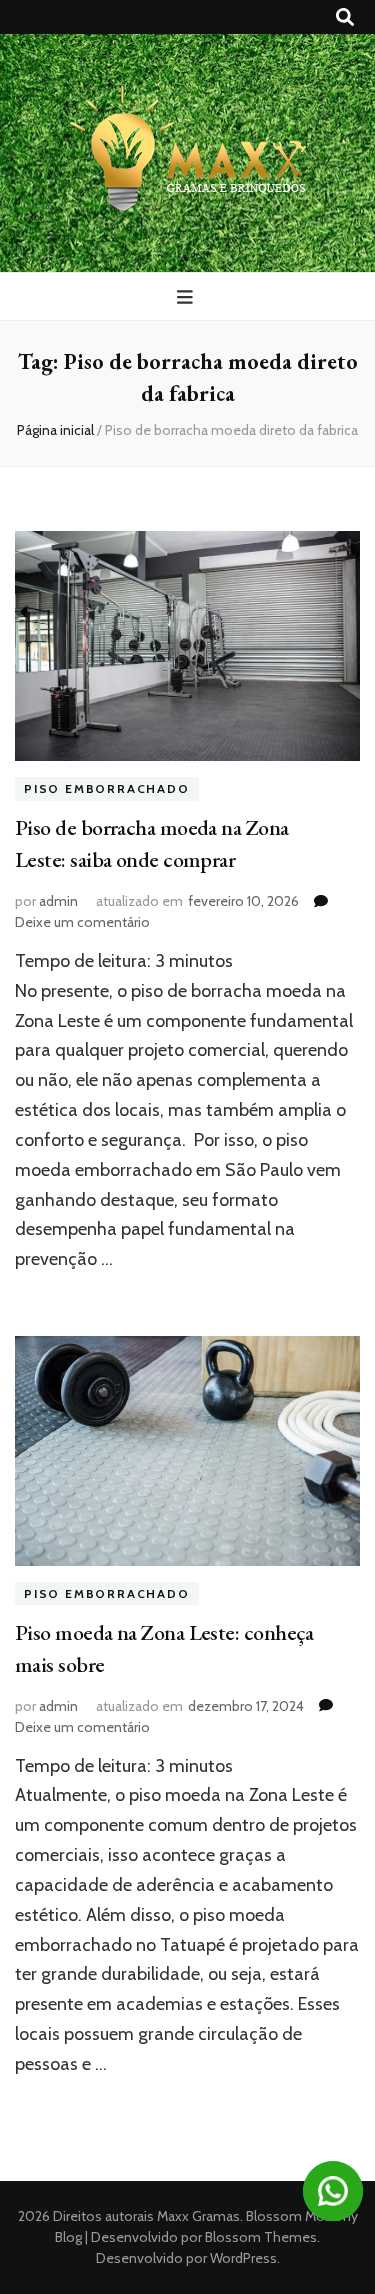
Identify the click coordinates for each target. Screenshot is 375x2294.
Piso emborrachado (107, 788)
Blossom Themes (259, 2237)
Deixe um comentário (82, 922)
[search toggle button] (345, 17)
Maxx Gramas (198, 2216)
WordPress (243, 2258)
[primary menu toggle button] (187, 297)
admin (58, 901)
